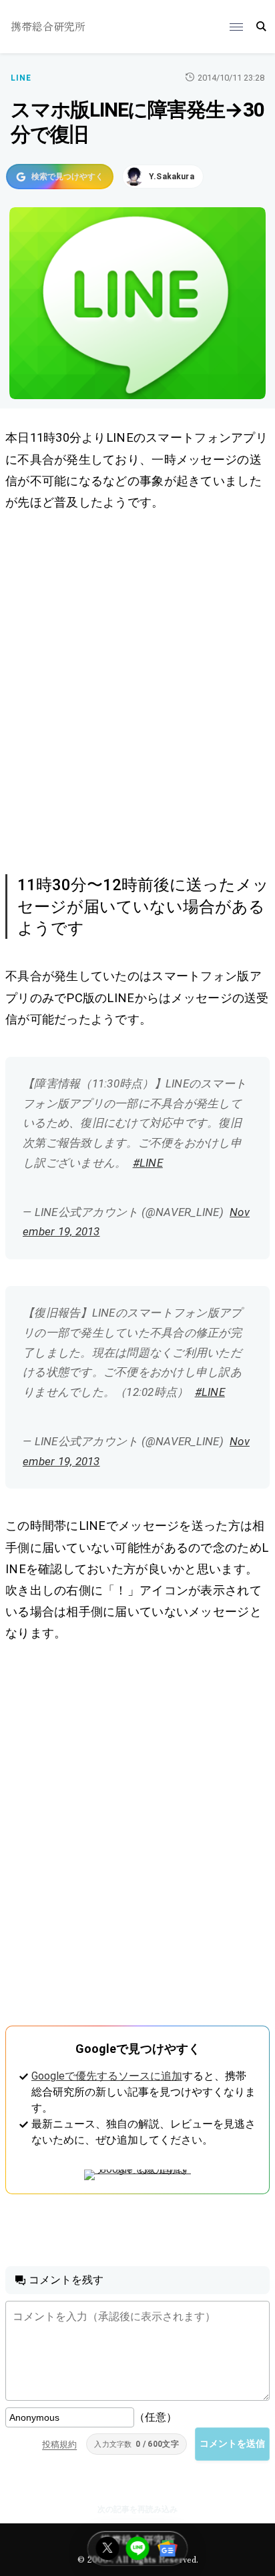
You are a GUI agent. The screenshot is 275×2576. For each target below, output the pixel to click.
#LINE (148, 1163)
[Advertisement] (137, 690)
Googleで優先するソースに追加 (107, 2076)
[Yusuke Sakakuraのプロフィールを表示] (163, 177)
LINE (21, 78)
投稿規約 (59, 2444)
